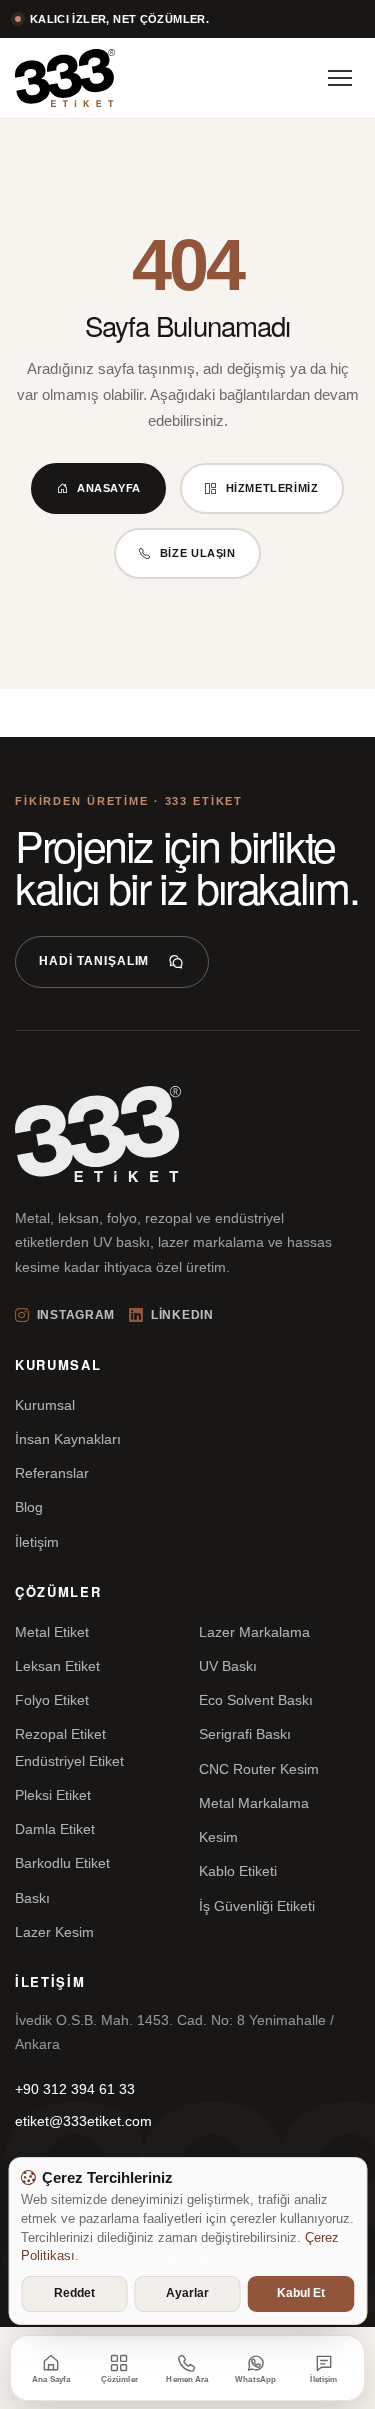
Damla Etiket (55, 1829)
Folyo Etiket (52, 1700)
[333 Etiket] (65, 78)
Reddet (74, 2293)
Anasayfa (109, 488)
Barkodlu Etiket (62, 1863)
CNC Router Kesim (259, 1769)
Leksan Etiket (57, 1666)
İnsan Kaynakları (68, 1439)
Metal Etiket (52, 1632)
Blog (29, 1507)
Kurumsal (45, 1405)
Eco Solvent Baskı (256, 1700)
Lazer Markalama (254, 1632)
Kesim (218, 1837)
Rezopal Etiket (60, 1734)
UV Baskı (228, 1666)
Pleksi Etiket (53, 1795)
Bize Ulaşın (198, 553)
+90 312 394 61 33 (75, 2089)
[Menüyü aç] (340, 78)
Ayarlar (187, 2293)
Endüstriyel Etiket (69, 1761)
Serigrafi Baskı (245, 1734)
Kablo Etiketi (238, 1871)
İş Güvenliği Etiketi (257, 1906)
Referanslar (52, 1473)
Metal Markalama (254, 1803)
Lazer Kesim (54, 1932)
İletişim (37, 1542)
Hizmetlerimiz (272, 488)
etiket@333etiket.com (83, 2121)
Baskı (32, 1898)
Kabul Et (301, 2293)
